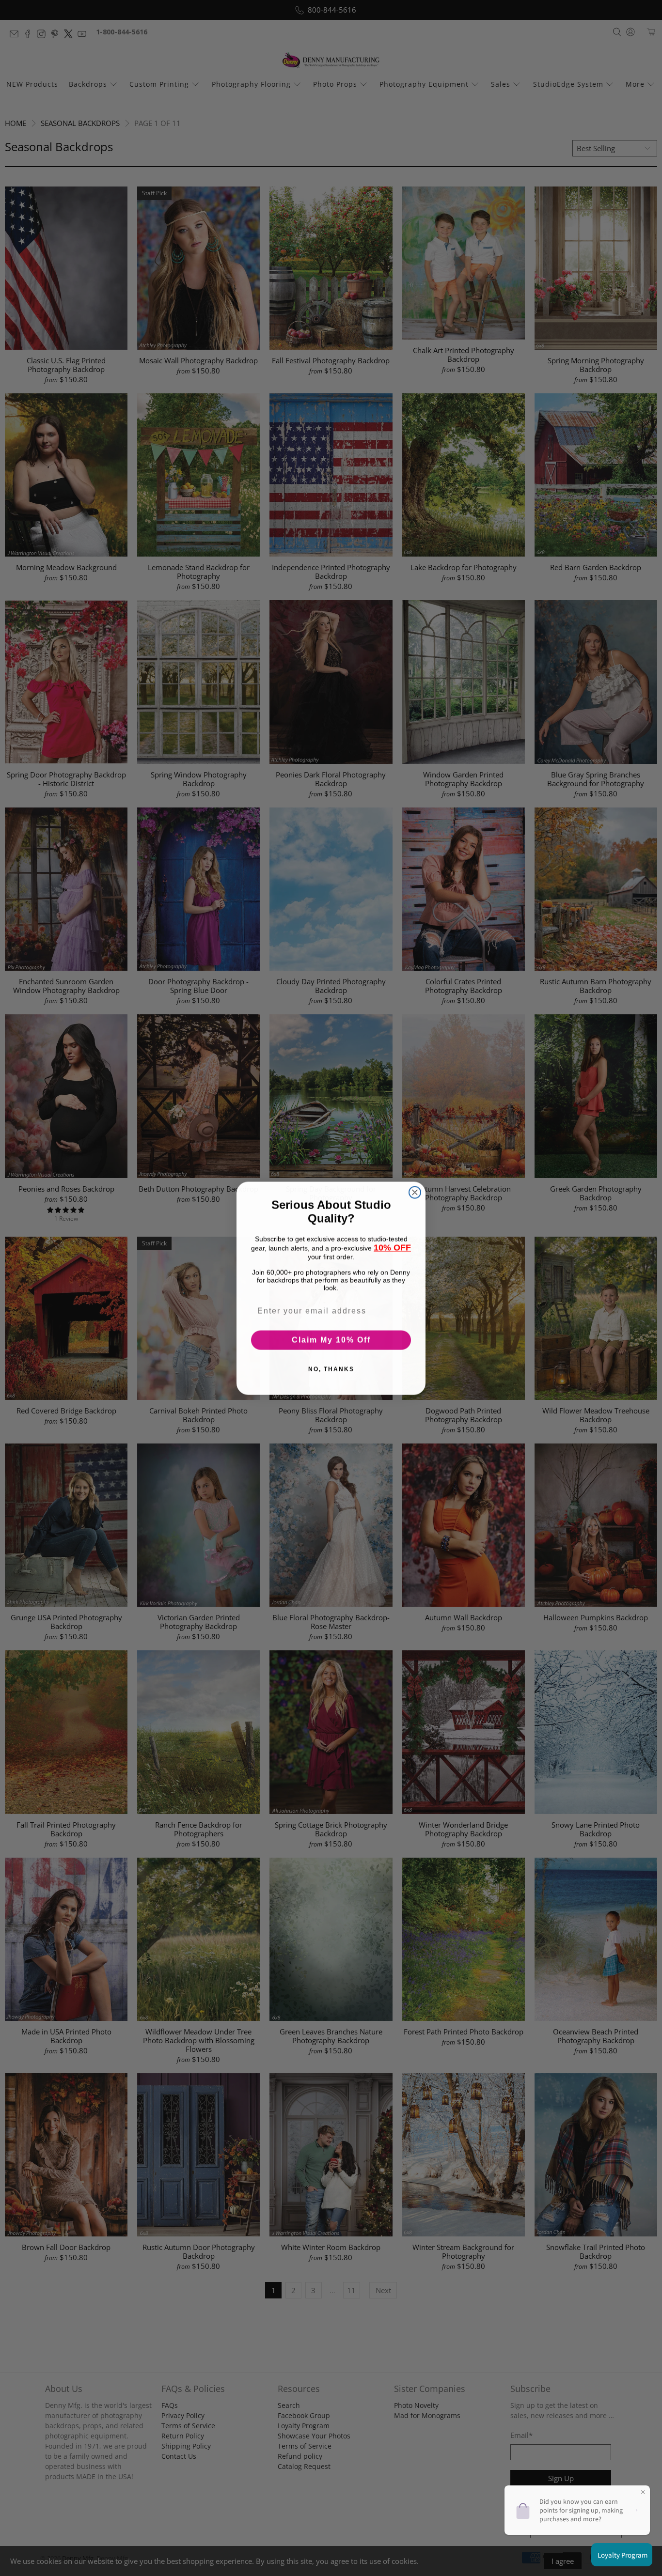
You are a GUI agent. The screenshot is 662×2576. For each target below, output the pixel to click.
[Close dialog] (415, 1192)
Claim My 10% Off (331, 1340)
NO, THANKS (331, 1369)
